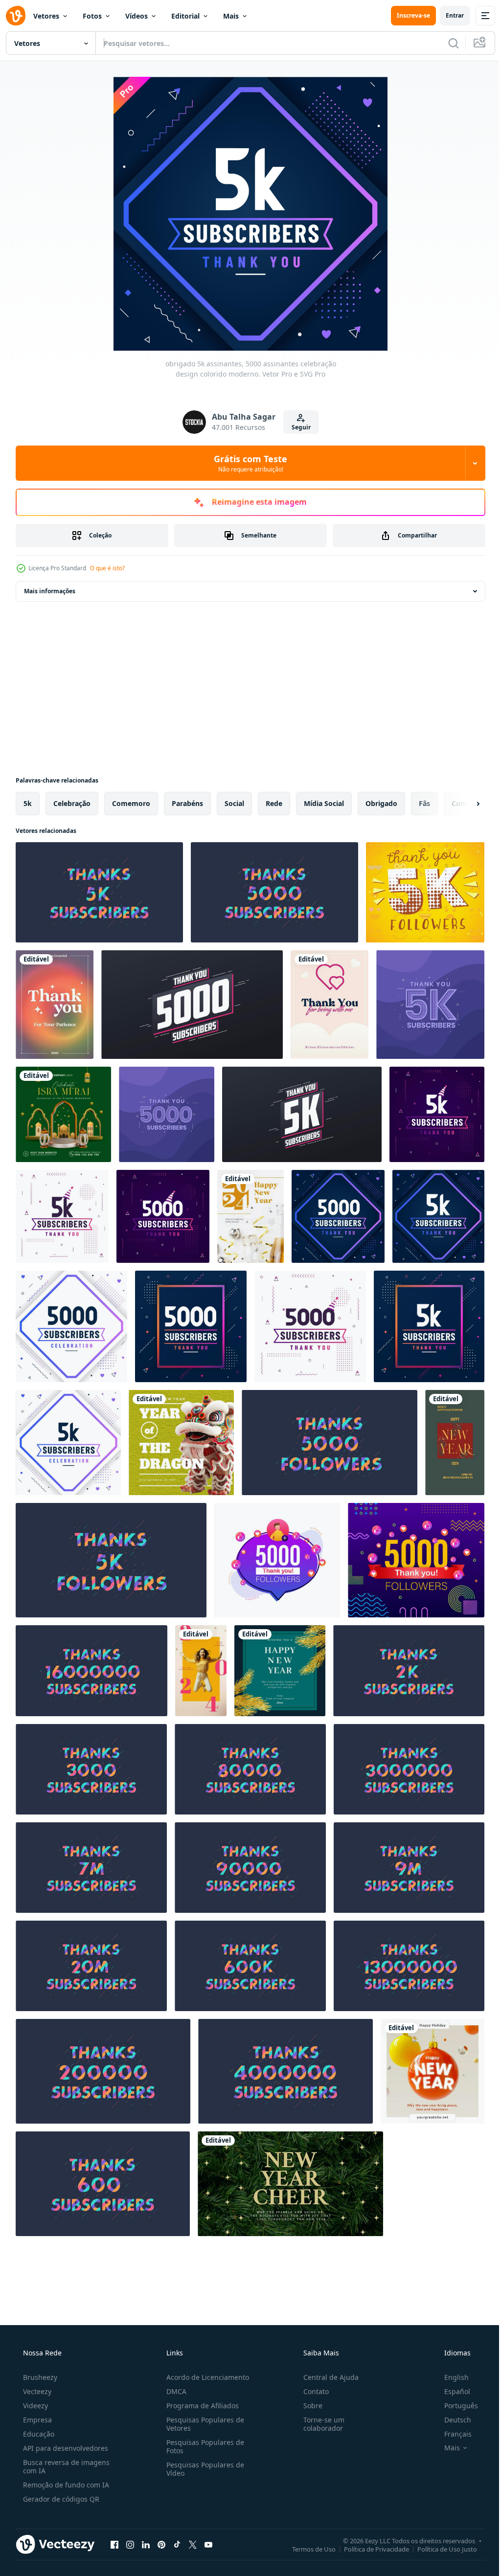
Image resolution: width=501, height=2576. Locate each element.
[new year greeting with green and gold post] (280, 1671)
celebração (72, 803)
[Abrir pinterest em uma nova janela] (161, 2544)
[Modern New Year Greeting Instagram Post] (433, 2071)
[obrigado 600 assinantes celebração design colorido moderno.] (103, 2184)
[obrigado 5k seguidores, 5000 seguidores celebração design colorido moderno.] (111, 1560)
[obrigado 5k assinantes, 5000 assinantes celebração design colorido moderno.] (99, 892)
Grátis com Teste (247, 463)
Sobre (308, 2406)
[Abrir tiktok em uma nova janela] (177, 2544)
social (234, 803)
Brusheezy (39, 2377)
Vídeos (137, 16)
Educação (38, 2434)
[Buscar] (446, 43)
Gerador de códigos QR (60, 2499)
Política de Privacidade (369, 2549)
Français (452, 2434)
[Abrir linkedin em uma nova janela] (146, 2544)
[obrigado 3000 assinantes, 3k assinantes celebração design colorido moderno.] (91, 1769)
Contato (311, 2391)
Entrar (447, 15)
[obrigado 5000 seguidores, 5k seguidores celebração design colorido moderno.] (330, 1443)
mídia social (324, 803)
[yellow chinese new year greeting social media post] (181, 1443)
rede (274, 803)
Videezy (34, 2406)
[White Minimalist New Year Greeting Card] (250, 1216)
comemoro (131, 803)
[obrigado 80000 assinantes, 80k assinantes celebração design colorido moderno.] (250, 1769)
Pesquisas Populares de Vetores (202, 2424)
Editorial (185, 16)
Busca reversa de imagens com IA (65, 2466)
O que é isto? (107, 568)
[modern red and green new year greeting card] (455, 1443)
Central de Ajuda (326, 2377)
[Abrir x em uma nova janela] (193, 2544)
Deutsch (451, 2420)
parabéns (187, 803)
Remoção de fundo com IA (65, 2485)
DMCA (173, 2391)
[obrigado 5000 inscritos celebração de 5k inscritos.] (192, 1005)
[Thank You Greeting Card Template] (55, 1005)
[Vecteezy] (16, 16)
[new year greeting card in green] (290, 2184)
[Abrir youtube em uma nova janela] (208, 2544)
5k (28, 803)
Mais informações (50, 591)
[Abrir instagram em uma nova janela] (130, 2544)
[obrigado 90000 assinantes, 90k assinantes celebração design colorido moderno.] (250, 1868)
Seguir (297, 427)
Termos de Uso (307, 2549)
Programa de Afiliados (200, 2406)
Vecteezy (36, 2391)
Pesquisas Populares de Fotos (202, 2446)
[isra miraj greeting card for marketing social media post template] (63, 1114)
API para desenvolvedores (65, 2448)
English (450, 2377)
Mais (231, 16)
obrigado (381, 803)
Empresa (36, 2420)
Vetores (46, 16)
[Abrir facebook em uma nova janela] (114, 2544)
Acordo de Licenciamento (205, 2377)
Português (455, 2406)
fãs (424, 803)
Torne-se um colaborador (319, 2424)
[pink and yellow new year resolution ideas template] (201, 1671)
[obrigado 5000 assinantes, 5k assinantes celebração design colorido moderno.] (274, 892)
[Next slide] (462, 804)
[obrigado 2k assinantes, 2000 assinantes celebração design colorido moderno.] (409, 1671)
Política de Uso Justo (440, 2549)
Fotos (92, 16)
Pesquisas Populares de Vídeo (202, 2469)
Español (451, 2391)
